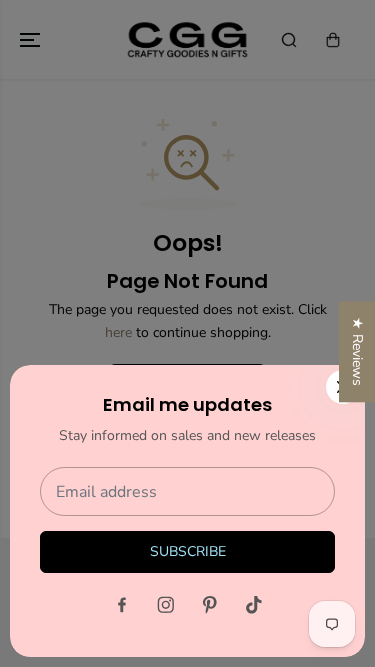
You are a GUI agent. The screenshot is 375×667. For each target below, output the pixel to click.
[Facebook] (122, 605)
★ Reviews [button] (357, 351)
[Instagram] (166, 605)
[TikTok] (254, 605)
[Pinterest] (210, 605)
